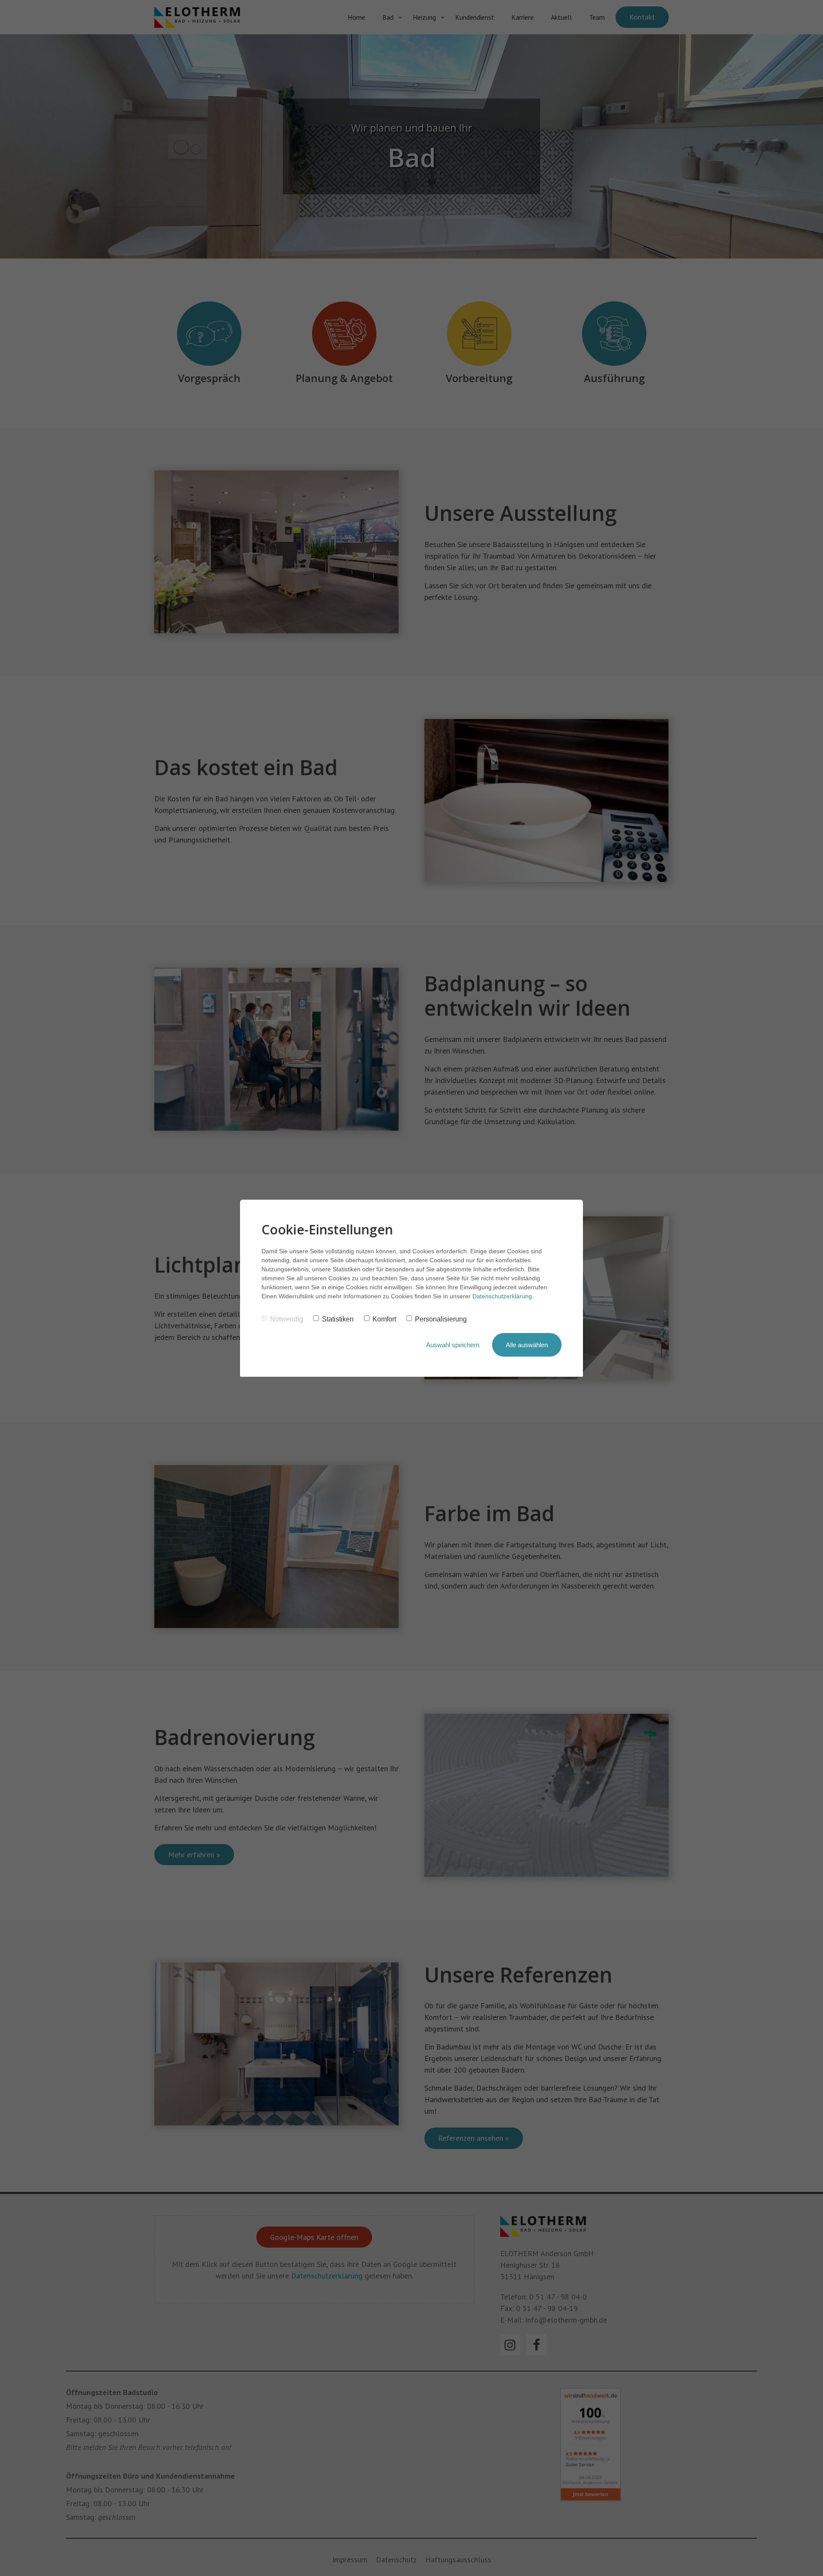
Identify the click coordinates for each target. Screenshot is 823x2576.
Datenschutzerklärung (502, 1296)
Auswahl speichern (453, 1345)
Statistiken (338, 1319)
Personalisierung (441, 1319)
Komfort (384, 1319)
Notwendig (287, 1319)
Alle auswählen (527, 1345)
